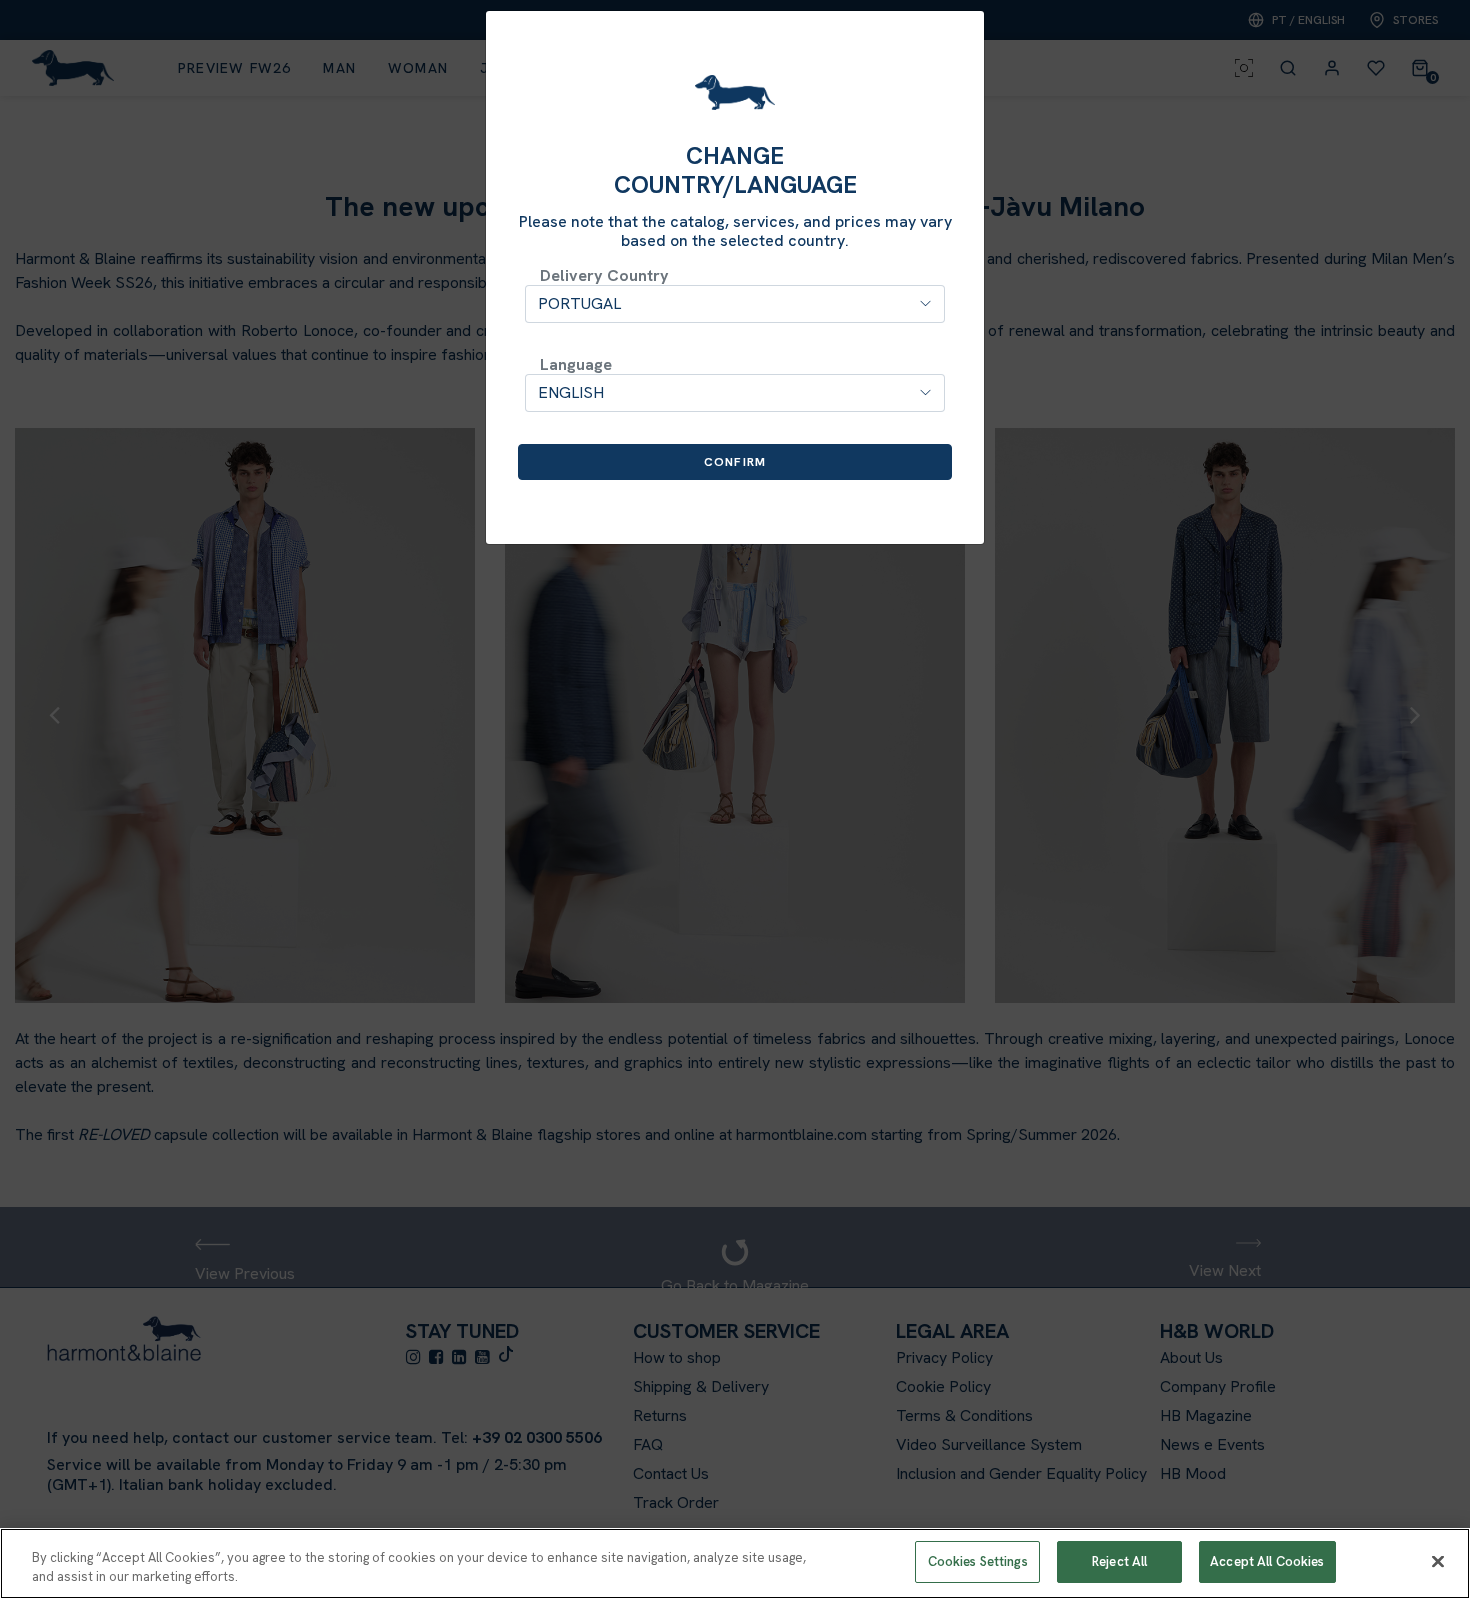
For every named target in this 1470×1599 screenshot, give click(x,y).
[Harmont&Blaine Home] (735, 92)
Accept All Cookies (1267, 1561)
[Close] (1438, 1561)
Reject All (1119, 1561)
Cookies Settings (978, 1561)
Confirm (735, 462)
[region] (735, 1563)
